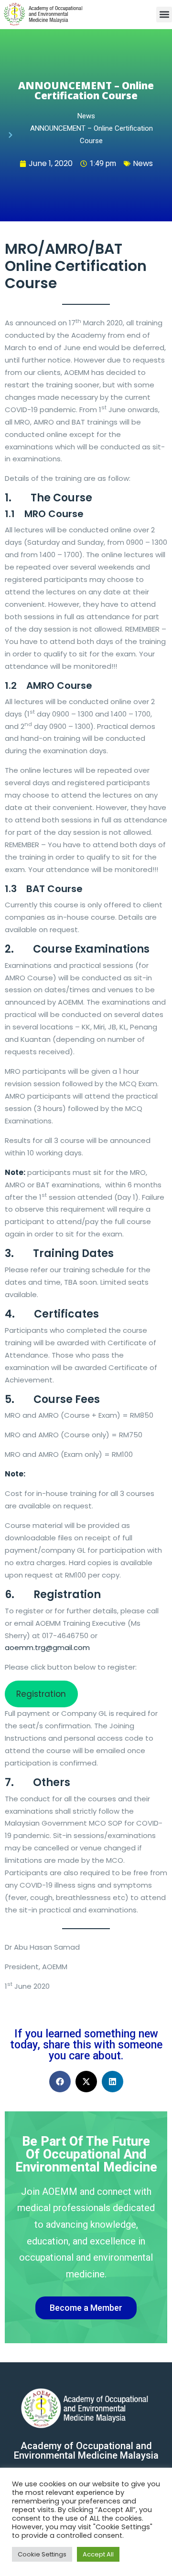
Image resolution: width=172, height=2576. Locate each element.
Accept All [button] (98, 2554)
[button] (164, 15)
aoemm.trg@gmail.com (47, 1647)
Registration (41, 1694)
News (143, 163)
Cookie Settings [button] (42, 2554)
